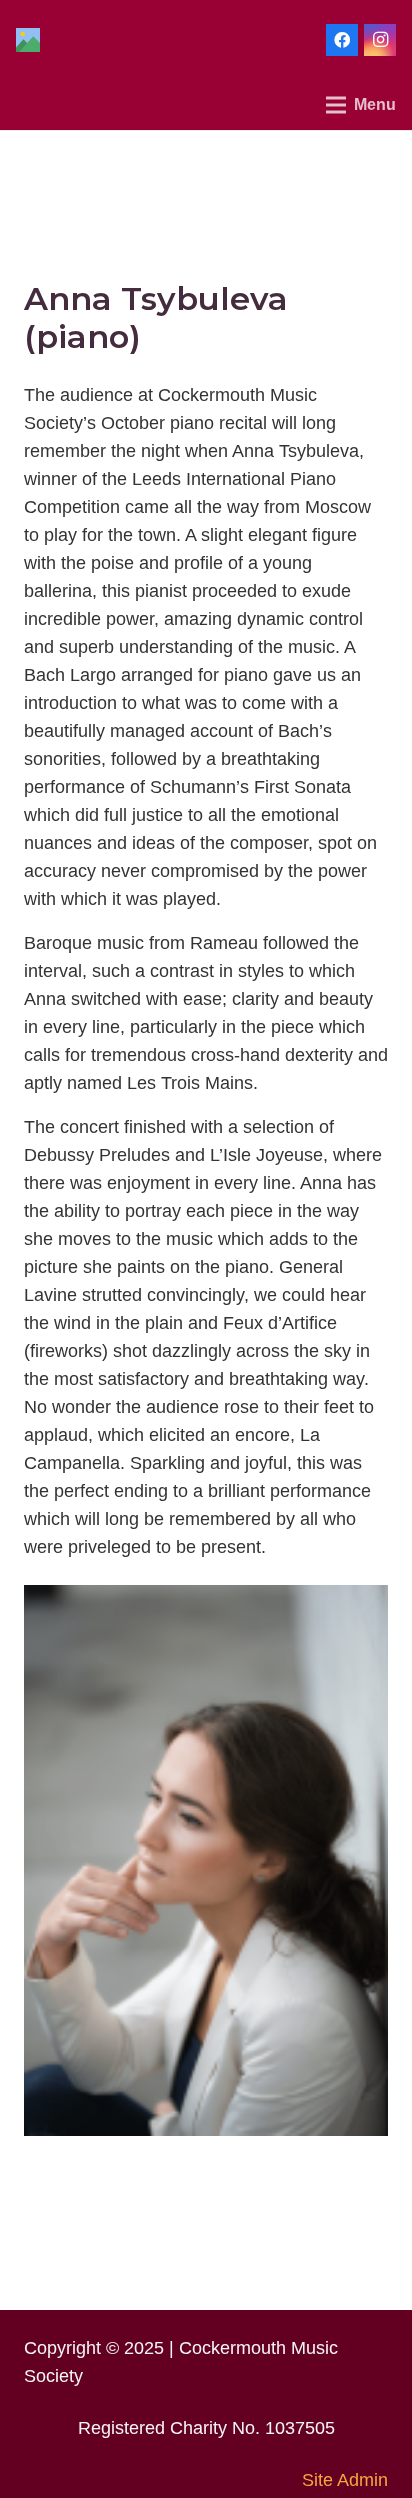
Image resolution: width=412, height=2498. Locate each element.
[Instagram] (380, 40)
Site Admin (345, 2480)
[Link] (28, 40)
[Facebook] (342, 40)
